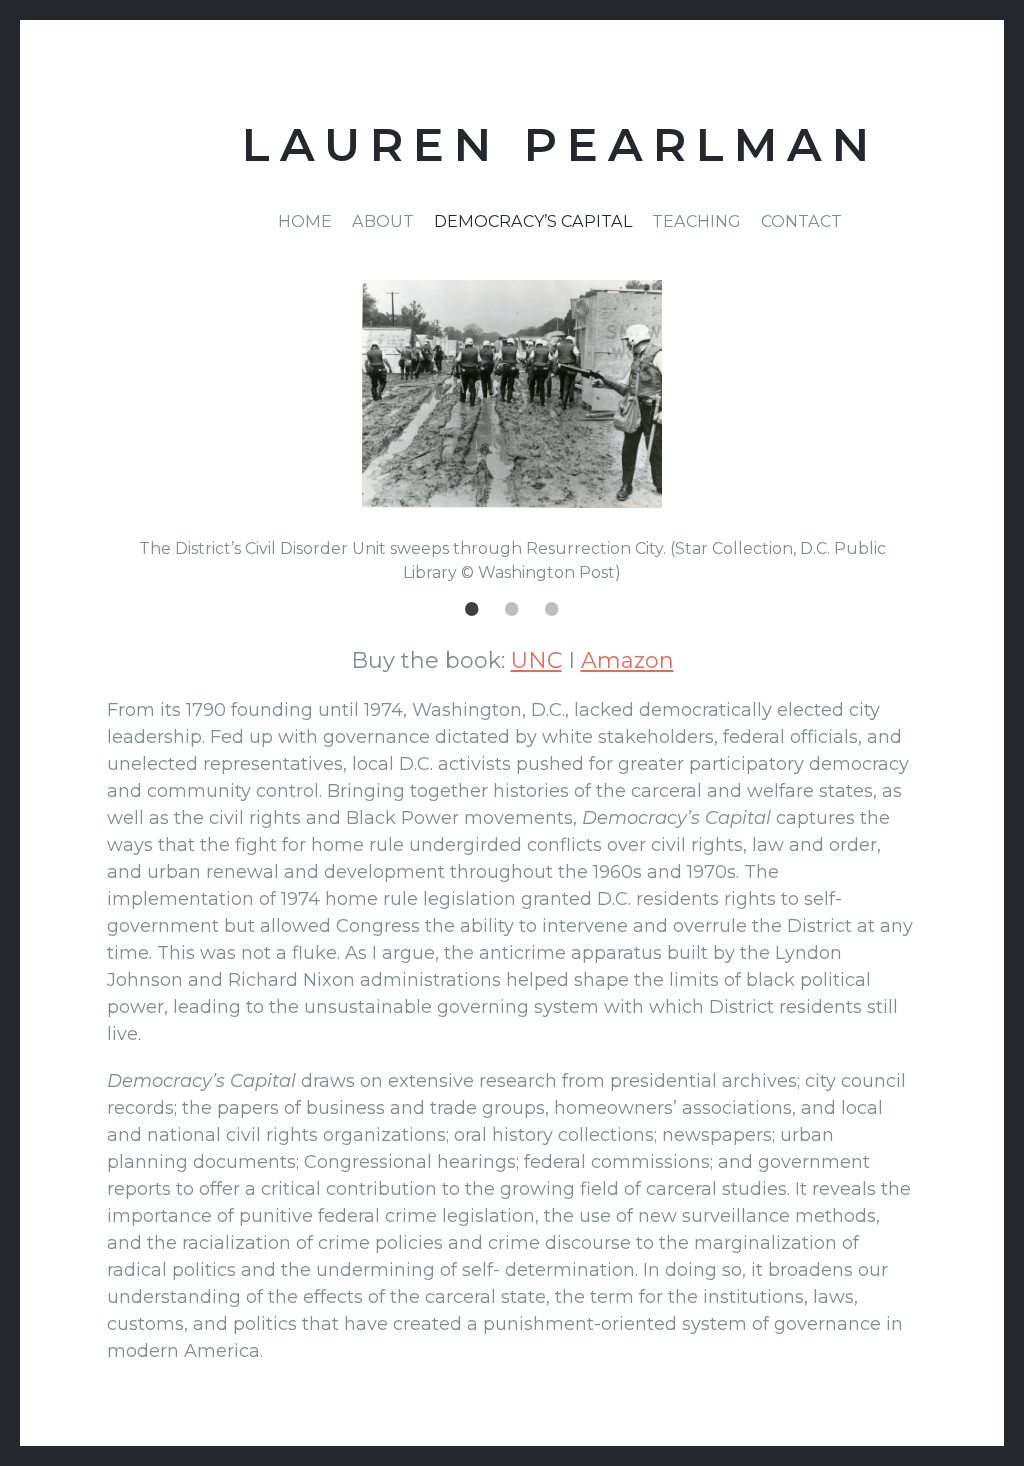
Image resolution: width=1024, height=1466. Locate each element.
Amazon (627, 660)
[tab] (472, 608)
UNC (536, 660)
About (383, 221)
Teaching (696, 221)
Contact (801, 221)
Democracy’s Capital (533, 221)
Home (305, 221)
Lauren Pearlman (560, 145)
